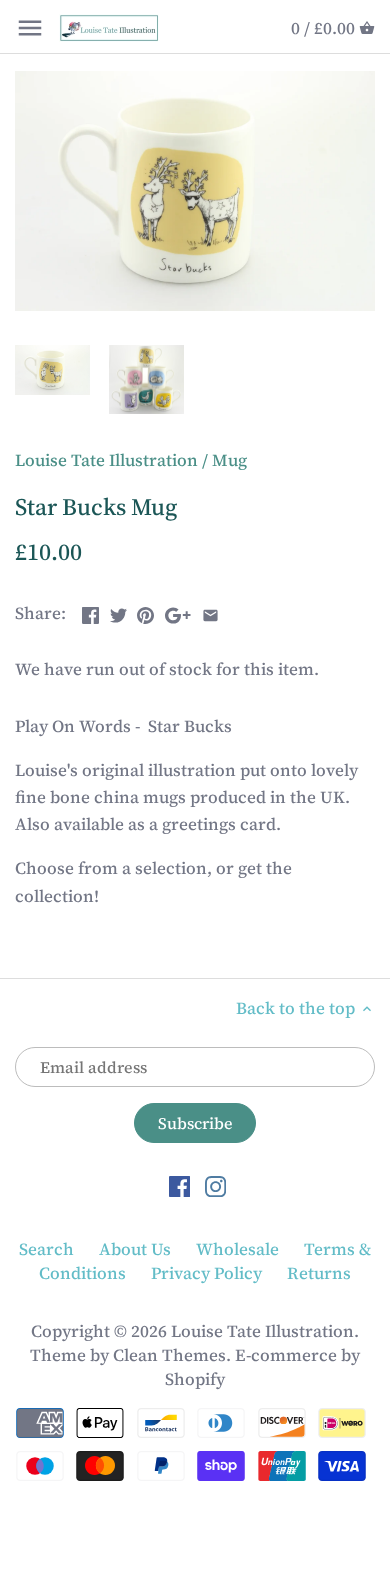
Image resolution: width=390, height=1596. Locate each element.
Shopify (195, 1379)
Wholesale (237, 1249)
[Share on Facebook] (90, 611)
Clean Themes (169, 1355)
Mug (229, 460)
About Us (135, 1249)
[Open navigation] (30, 28)
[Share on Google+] (178, 611)
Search (46, 1249)
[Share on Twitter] (118, 611)
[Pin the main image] (145, 611)
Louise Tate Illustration (106, 460)
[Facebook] (179, 1185)
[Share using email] (210, 611)
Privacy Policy (206, 1273)
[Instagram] (215, 1185)
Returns (319, 1273)
